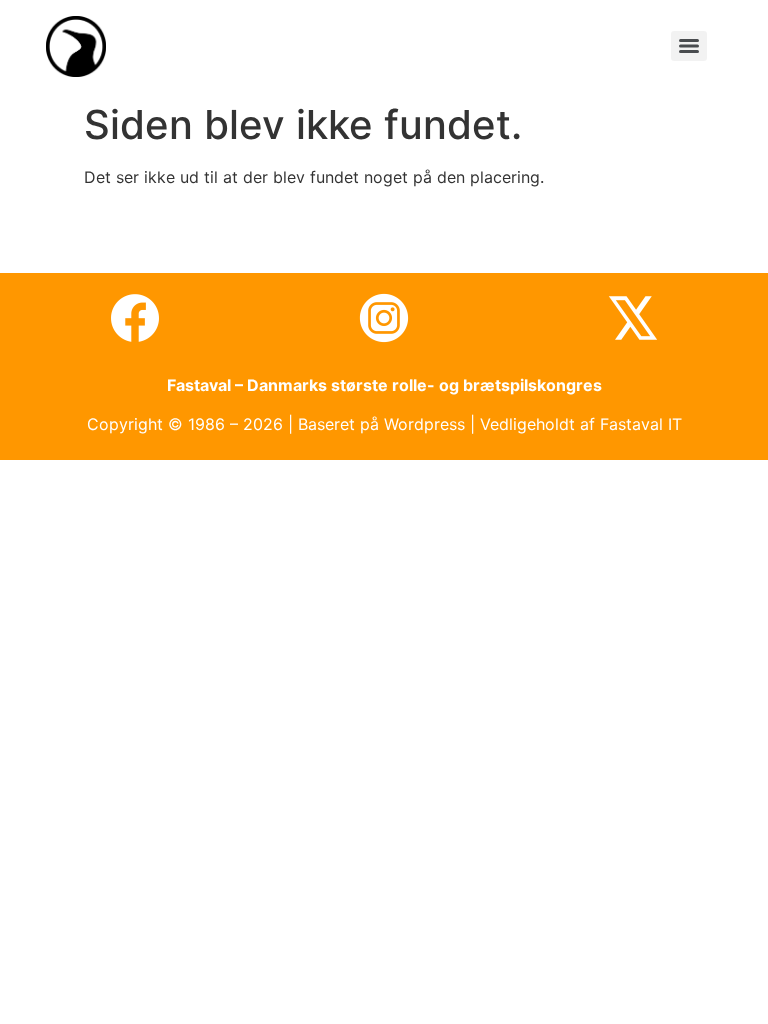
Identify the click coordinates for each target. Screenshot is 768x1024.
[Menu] (689, 46)
